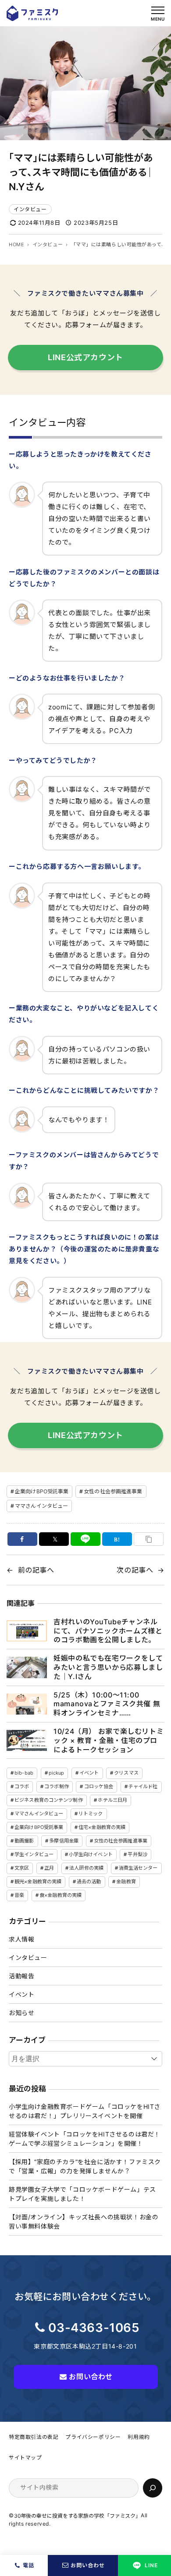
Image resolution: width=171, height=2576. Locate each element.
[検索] (153, 2488)
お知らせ (21, 2013)
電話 (28, 2565)
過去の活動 (89, 1882)
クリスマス (126, 1773)
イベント (89, 1773)
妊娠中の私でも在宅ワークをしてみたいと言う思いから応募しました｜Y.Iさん (108, 1667)
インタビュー (30, 209)
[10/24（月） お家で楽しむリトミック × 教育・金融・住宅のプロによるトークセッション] (27, 1740)
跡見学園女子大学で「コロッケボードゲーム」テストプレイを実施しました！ (82, 2194)
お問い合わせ (88, 2565)
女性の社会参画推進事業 (113, 1491)
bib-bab (24, 1773)
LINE (151, 2565)
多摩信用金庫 (64, 1841)
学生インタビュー (34, 1854)
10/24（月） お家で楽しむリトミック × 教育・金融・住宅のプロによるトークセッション (109, 1740)
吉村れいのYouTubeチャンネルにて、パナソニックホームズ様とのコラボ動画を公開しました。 (108, 1631)
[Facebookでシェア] (22, 1539)
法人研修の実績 (86, 1868)
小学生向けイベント (91, 1854)
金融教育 (126, 1882)
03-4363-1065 (94, 2328)
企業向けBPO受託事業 (42, 1491)
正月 (49, 1868)
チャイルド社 (143, 1786)
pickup (57, 1773)
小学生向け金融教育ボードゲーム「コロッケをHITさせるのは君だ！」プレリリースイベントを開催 (85, 2111)
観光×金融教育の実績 (38, 1882)
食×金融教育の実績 (61, 1895)
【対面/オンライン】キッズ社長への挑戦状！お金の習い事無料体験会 (84, 2222)
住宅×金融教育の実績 (102, 1827)
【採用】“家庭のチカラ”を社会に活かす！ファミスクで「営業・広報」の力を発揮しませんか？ (85, 2166)
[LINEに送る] (85, 1539)
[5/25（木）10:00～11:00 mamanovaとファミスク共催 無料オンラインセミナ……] (27, 1704)
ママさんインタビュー (41, 1506)
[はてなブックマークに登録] (117, 1539)
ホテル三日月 (112, 1800)
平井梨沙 (137, 1854)
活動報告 (21, 1976)
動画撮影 (24, 1841)
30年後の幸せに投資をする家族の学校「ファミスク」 (78, 2516)
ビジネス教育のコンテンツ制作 (49, 1800)
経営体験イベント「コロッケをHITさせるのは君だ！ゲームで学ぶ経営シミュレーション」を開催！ (85, 2139)
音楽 (19, 1895)
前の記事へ (36, 1570)
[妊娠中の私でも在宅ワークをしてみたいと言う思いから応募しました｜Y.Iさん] (27, 1667)
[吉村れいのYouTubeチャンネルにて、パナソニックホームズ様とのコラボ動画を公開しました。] (27, 1631)
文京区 (22, 1868)
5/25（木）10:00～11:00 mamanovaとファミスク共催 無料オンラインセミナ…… (107, 1704)
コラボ (22, 1786)
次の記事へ (135, 1570)
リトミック (91, 1814)
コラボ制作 (57, 1786)
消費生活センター (138, 1868)
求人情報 (21, 1939)
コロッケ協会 (99, 1786)
